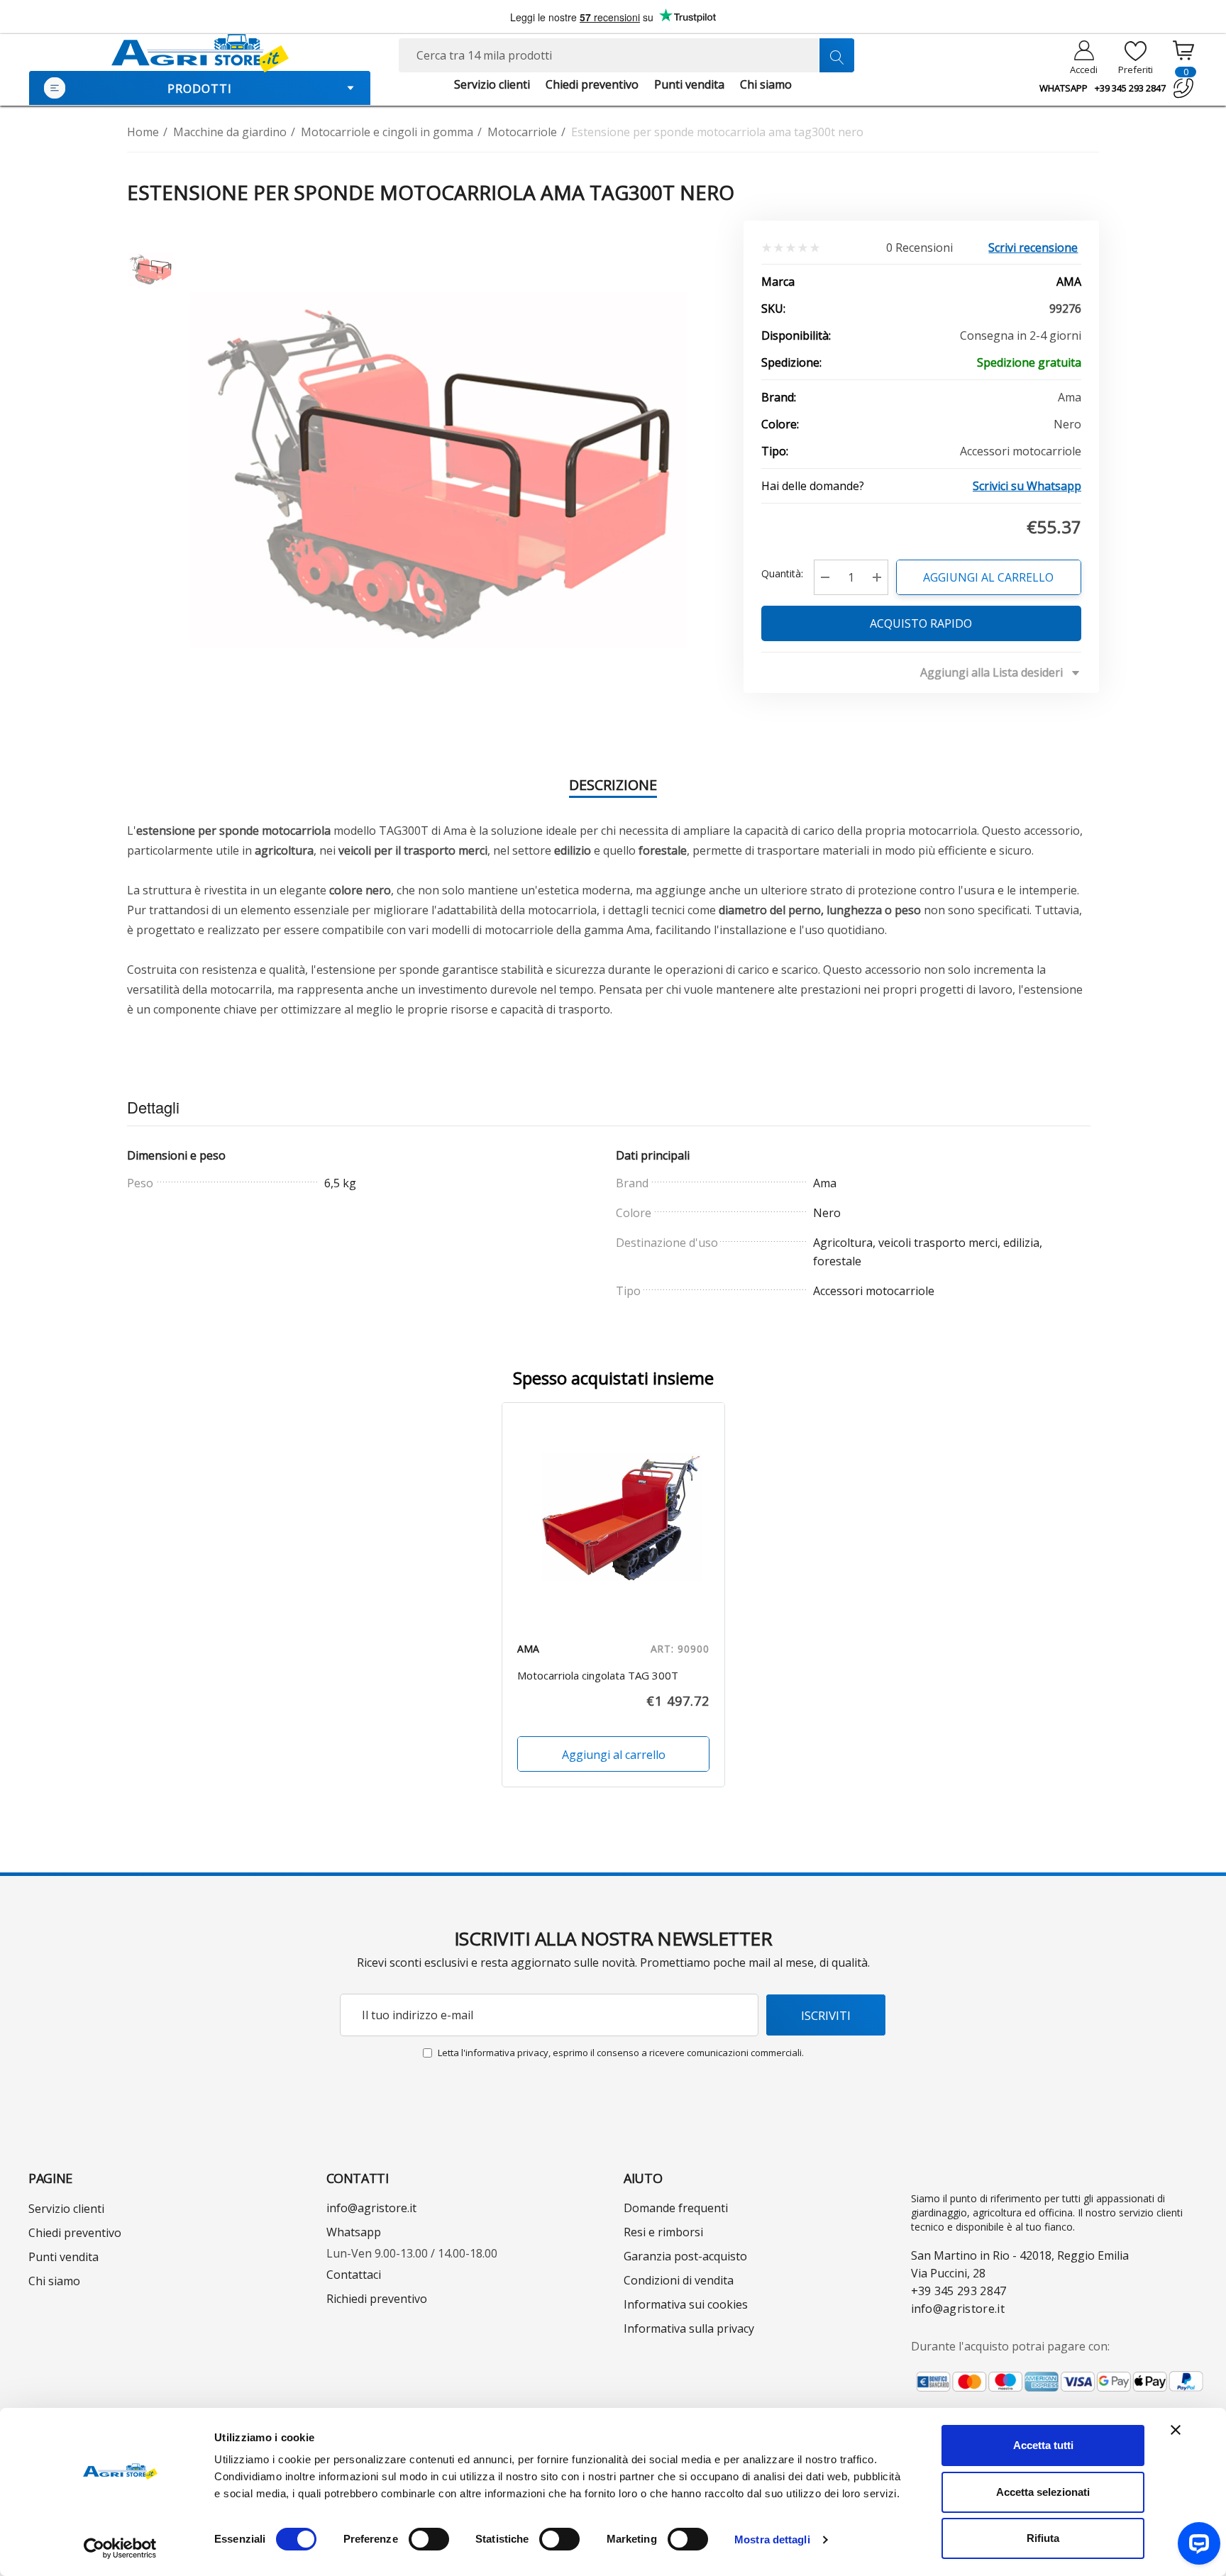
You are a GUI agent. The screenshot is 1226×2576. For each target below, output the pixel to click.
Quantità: (782, 573)
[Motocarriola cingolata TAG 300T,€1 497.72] (613, 1514)
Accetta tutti (1043, 2445)
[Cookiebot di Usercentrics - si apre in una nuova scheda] (120, 2548)
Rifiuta (1043, 2538)
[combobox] (626, 55)
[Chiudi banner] (1176, 2430)
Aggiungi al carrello (989, 577)
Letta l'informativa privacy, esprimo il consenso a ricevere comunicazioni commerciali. (621, 2053)
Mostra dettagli (772, 2539)
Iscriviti (826, 2015)
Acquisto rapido (922, 623)
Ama (1069, 282)
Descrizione (613, 785)
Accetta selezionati (1043, 2492)
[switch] (429, 2539)
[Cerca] (836, 55)
